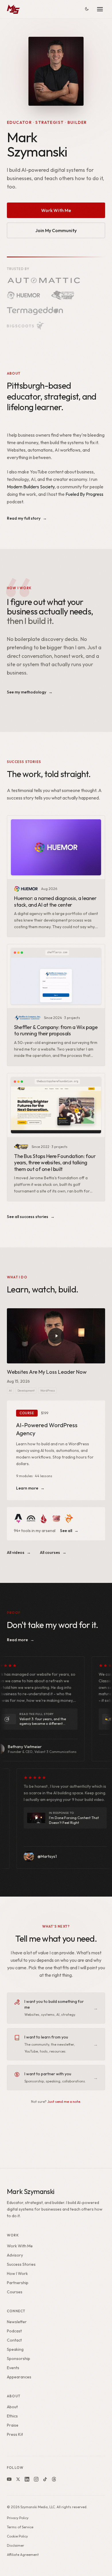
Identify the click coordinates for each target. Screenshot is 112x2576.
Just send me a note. (64, 2101)
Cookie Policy (17, 2536)
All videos (19, 1552)
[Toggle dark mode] (87, 9)
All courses (53, 1552)
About (12, 2407)
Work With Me (56, 210)
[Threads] (54, 2479)
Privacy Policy (18, 2518)
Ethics (12, 2416)
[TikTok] (45, 2479)
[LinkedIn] (27, 2479)
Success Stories (21, 2264)
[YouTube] (9, 2479)
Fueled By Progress (84, 494)
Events (13, 2368)
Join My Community (56, 230)
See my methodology (30, 692)
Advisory (15, 2255)
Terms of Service (20, 2527)
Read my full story (27, 518)
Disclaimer (16, 2545)
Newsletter (17, 2322)
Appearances (19, 2377)
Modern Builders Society (31, 487)
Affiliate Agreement (23, 2555)
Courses (15, 2292)
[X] (18, 2479)
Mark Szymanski (31, 2191)
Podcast (14, 2331)
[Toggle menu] (100, 9)
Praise (13, 2425)
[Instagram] (36, 2479)
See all (69, 1531)
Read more (21, 1640)
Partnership (18, 2283)
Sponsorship (19, 2359)
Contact (14, 2340)
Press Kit (15, 2434)
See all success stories (31, 1217)
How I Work (17, 2273)
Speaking (15, 2349)
